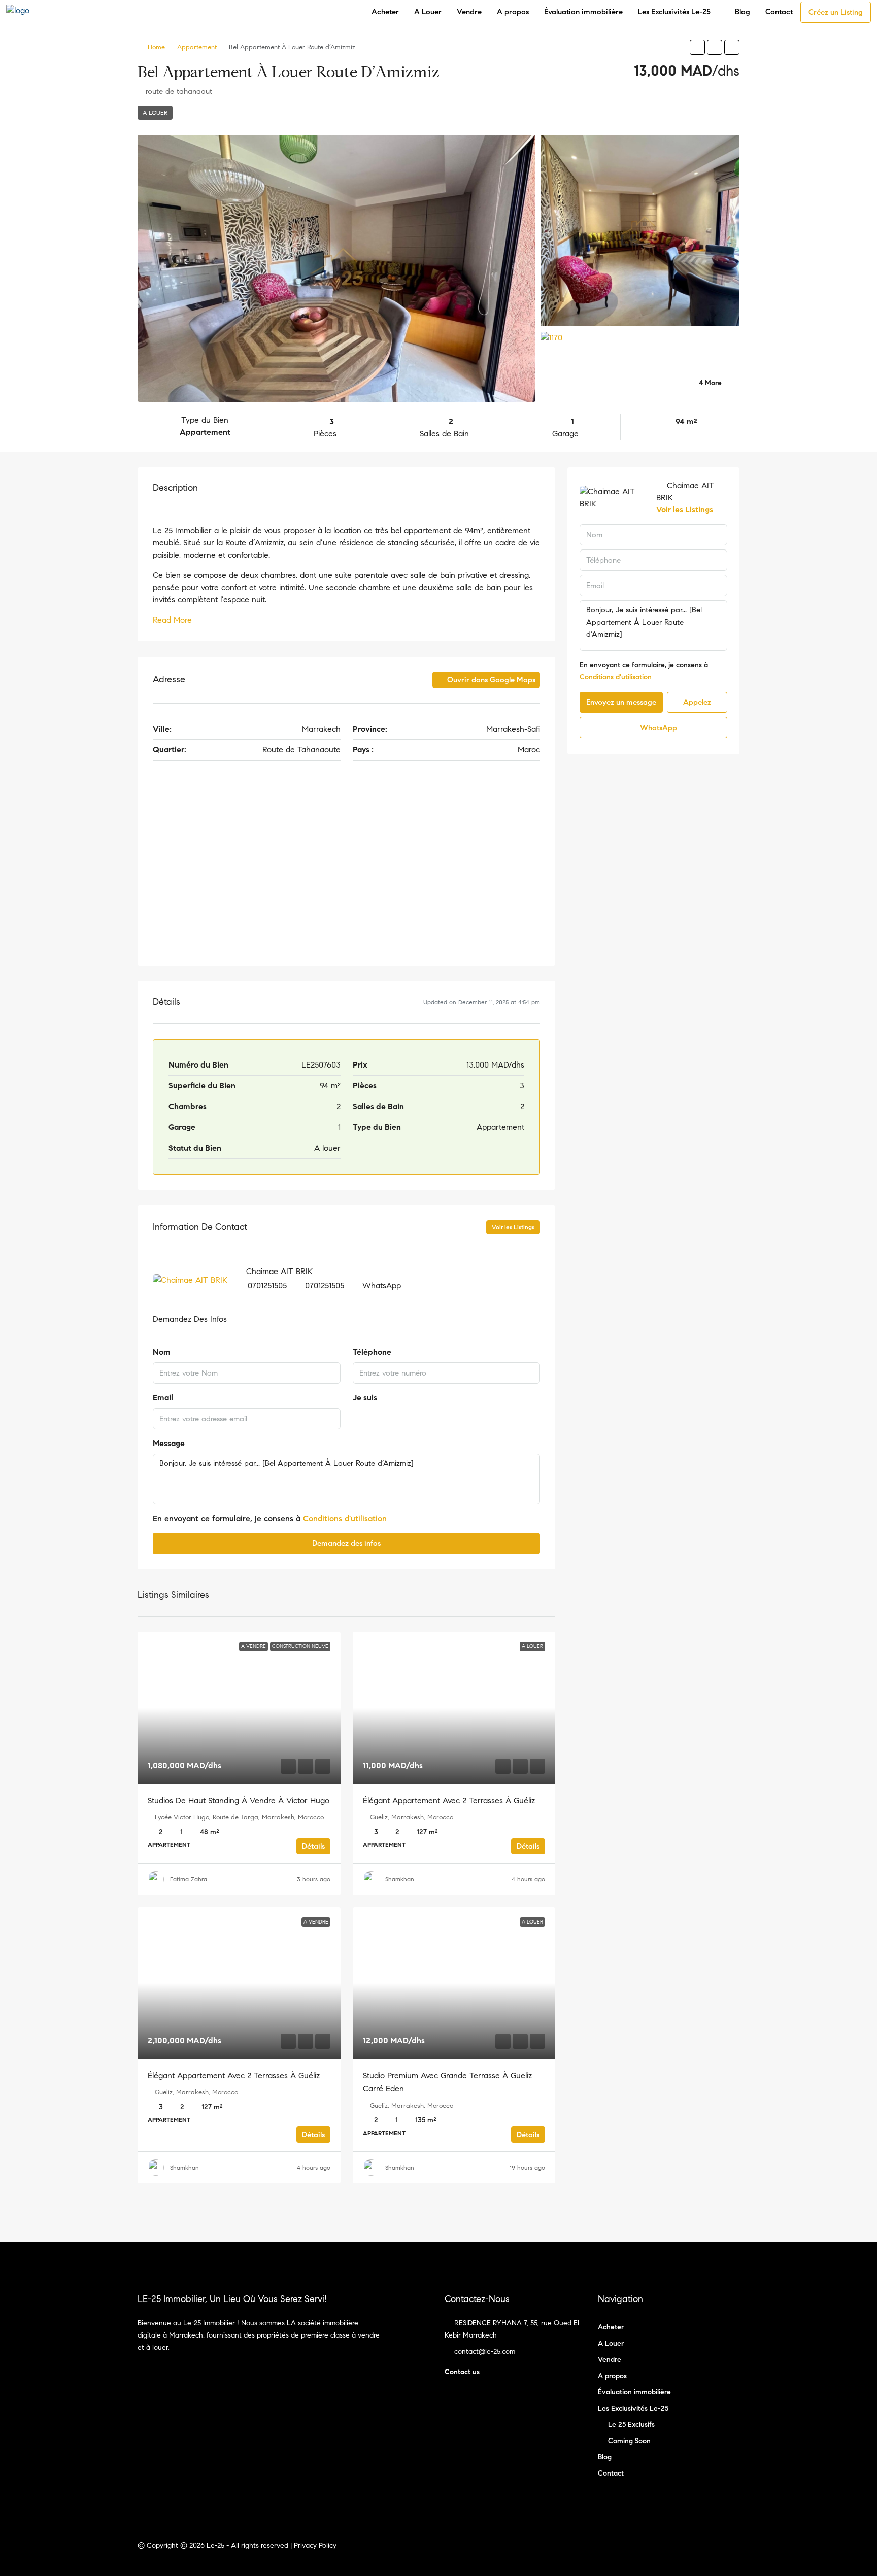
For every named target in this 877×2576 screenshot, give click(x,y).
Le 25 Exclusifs (631, 2425)
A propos (513, 12)
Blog (743, 12)
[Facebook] (713, 2551)
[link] (239, 1708)
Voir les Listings (513, 1227)
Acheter (385, 12)
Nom (162, 1352)
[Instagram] (731, 2551)
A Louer (428, 12)
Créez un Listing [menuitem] (836, 12)
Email (163, 1398)
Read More (172, 620)
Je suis (365, 1398)
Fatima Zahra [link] (189, 1879)
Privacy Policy (315, 2545)
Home (156, 47)
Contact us (462, 2372)
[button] (697, 47)
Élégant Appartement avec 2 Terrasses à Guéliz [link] (449, 1800)
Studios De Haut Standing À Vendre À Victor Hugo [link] (239, 1800)
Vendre (469, 12)
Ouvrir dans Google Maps (490, 680)
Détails (313, 1846)
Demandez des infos (346, 1543)
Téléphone (372, 1352)
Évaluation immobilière (583, 12)
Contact (779, 12)
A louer (155, 112)
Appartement (197, 47)
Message (169, 1443)
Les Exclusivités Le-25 (674, 12)
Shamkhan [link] (400, 1879)
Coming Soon (629, 2441)
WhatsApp (382, 1285)
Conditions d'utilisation (345, 1518)
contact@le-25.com (485, 2351)
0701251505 (267, 1285)
